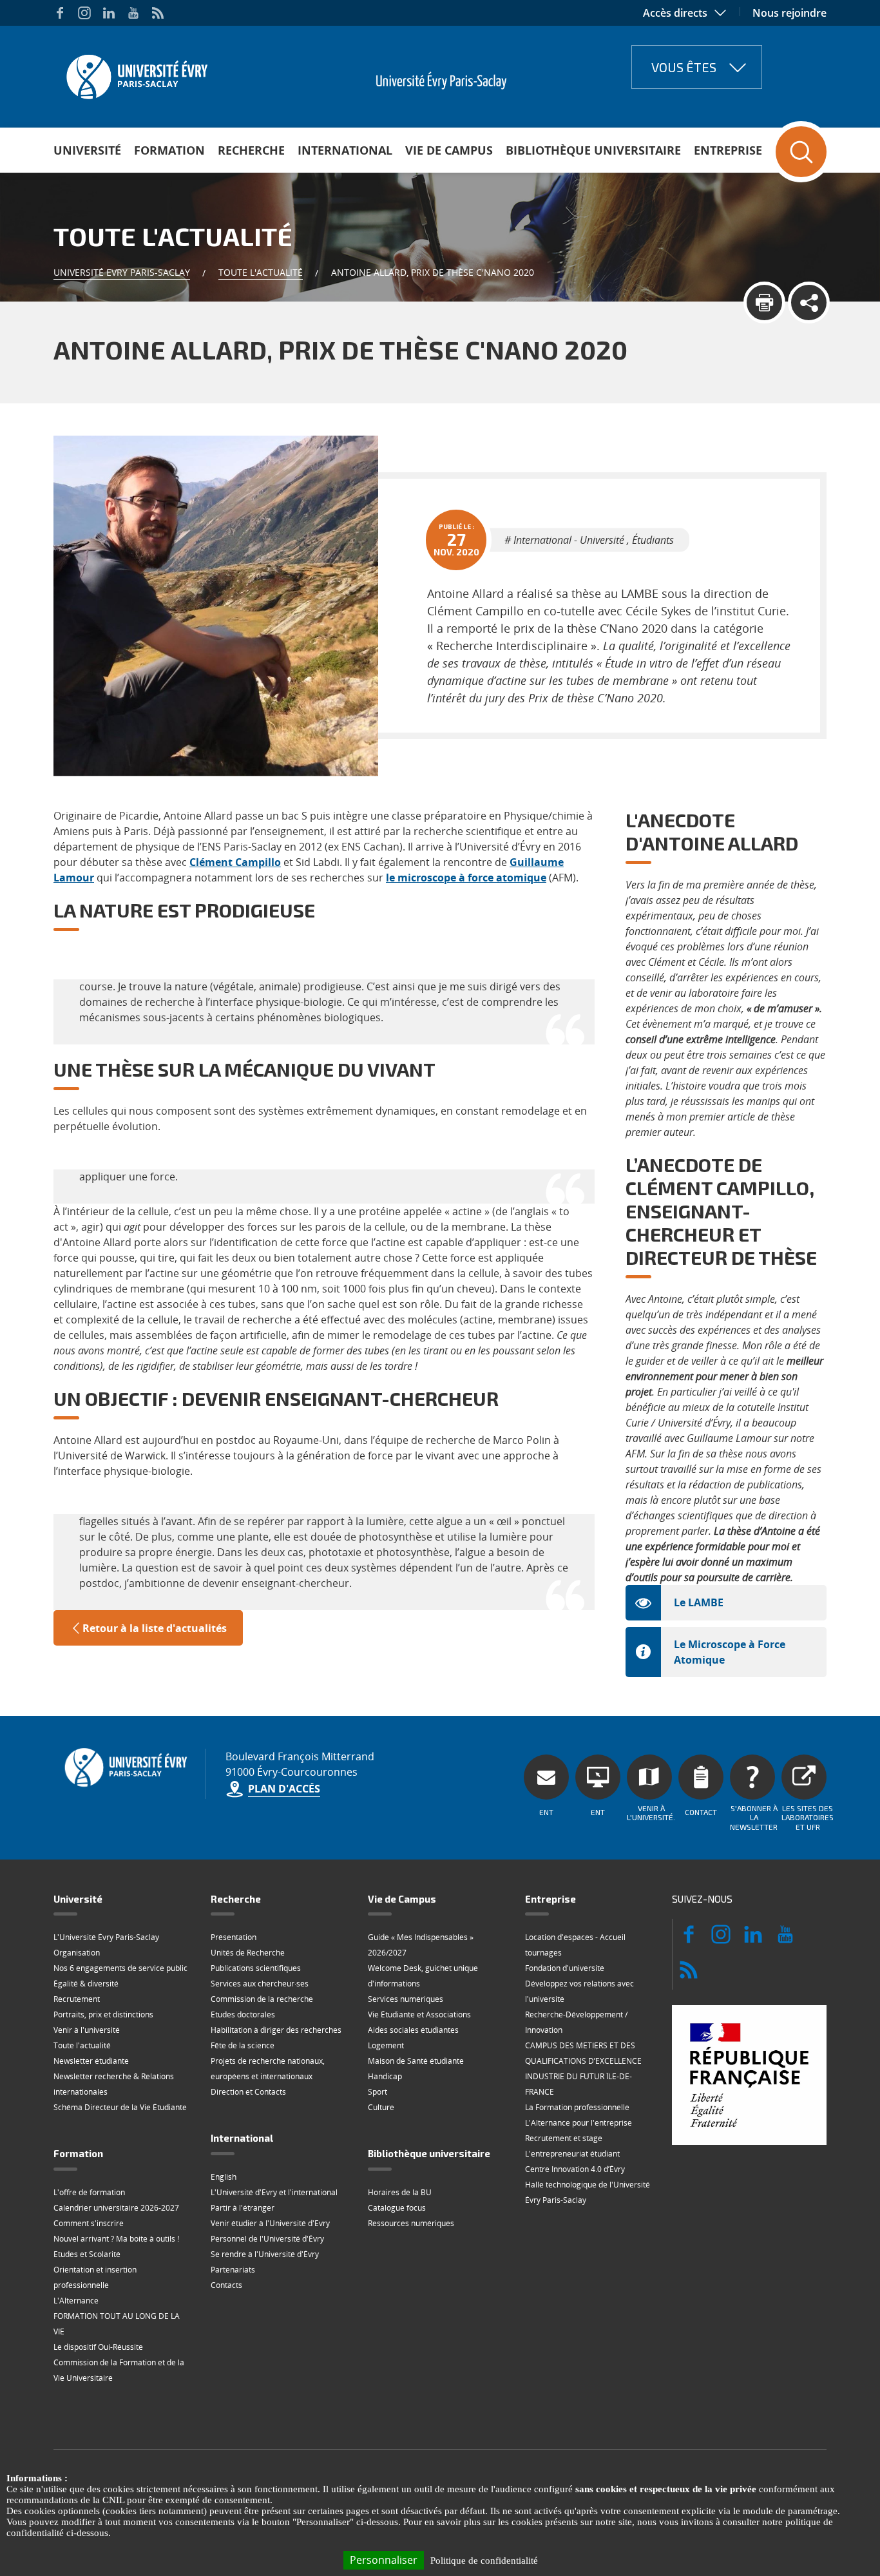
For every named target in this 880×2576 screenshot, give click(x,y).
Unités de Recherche (248, 1953)
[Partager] (809, 303)
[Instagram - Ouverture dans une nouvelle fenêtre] (84, 13)
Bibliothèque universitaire (593, 150)
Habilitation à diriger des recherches (276, 2030)
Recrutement (77, 1999)
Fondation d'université (565, 1968)
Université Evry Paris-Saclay (122, 272)
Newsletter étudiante (91, 2061)
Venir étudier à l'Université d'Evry (270, 2223)
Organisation (77, 1953)
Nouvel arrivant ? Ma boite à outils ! (116, 2239)
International (345, 150)
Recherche (251, 150)
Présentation (234, 1937)
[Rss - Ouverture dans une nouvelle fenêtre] (158, 13)
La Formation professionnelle (577, 2107)
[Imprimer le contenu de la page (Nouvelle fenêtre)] (764, 303)
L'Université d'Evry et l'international (274, 2192)
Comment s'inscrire (89, 2223)
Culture (381, 2107)
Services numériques (406, 1999)
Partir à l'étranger (243, 2208)
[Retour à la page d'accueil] (136, 73)
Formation (169, 150)
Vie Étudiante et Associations (419, 2014)
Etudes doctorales (243, 2014)
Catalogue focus (397, 2208)
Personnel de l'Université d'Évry (267, 2239)
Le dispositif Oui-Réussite (98, 2347)
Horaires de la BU (400, 2192)
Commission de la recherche (262, 1999)
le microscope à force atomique (466, 878)
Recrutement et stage (564, 2138)
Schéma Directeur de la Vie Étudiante (120, 2107)
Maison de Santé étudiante (416, 2061)
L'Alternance (76, 2301)
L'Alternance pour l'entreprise (579, 2123)
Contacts (226, 2285)
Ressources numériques (411, 2223)
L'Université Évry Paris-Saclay (106, 1937)
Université (87, 150)
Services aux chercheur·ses (260, 1984)
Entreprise (728, 150)
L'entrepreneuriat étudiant (572, 2154)
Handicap (385, 2076)
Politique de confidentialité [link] (484, 2561)
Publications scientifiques (256, 1968)
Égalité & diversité (86, 1984)
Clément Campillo (235, 862)
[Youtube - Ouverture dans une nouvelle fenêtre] (133, 13)
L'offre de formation (89, 2192)
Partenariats (233, 2270)
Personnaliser (384, 2560)
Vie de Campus (449, 150)
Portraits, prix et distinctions (103, 2014)
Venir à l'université (87, 2030)
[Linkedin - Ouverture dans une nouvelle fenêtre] (109, 13)
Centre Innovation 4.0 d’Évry (575, 2169)
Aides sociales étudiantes (413, 2030)
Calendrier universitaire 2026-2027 (116, 2208)
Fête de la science (243, 2045)
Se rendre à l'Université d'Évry (265, 2254)
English (224, 2177)
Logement (386, 2045)
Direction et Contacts (248, 2092)
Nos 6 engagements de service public (120, 1968)
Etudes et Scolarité (87, 2254)
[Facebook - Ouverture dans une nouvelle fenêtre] (60, 13)
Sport (378, 2092)
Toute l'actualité (261, 272)
